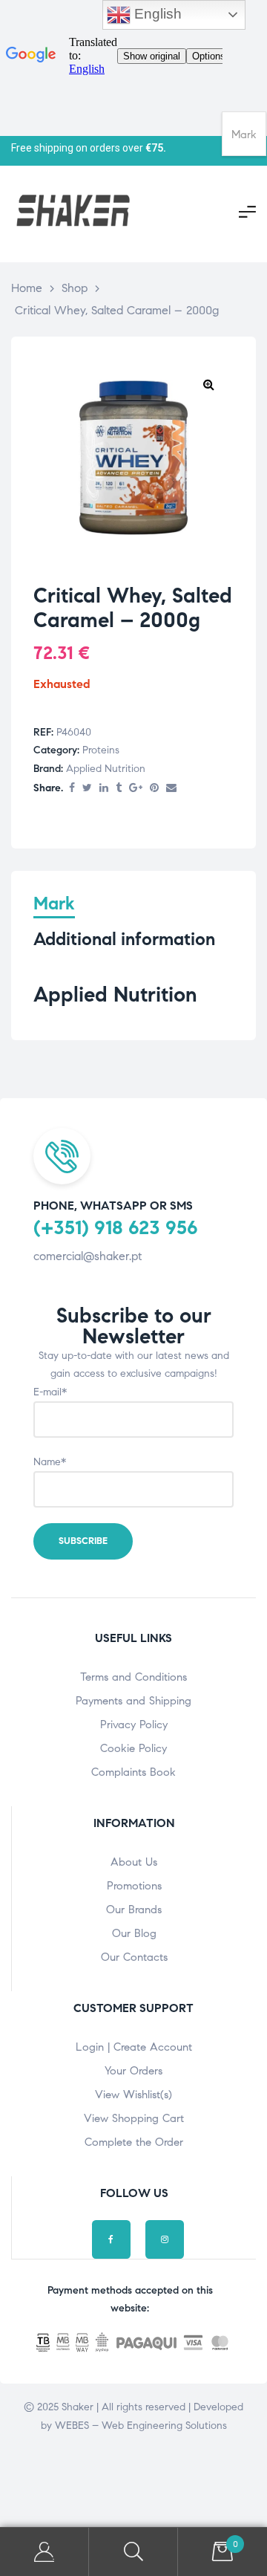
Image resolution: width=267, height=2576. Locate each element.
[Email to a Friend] (171, 789)
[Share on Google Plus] (136, 789)
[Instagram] (165, 2239)
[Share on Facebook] (72, 789)
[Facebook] (111, 2239)
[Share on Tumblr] (119, 789)
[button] (208, 384)
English (156, 14)
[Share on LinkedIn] (104, 789)
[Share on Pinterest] (154, 789)
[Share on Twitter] (87, 789)
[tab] (54, 905)
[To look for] (133, 2552)
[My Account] (44, 2552)
